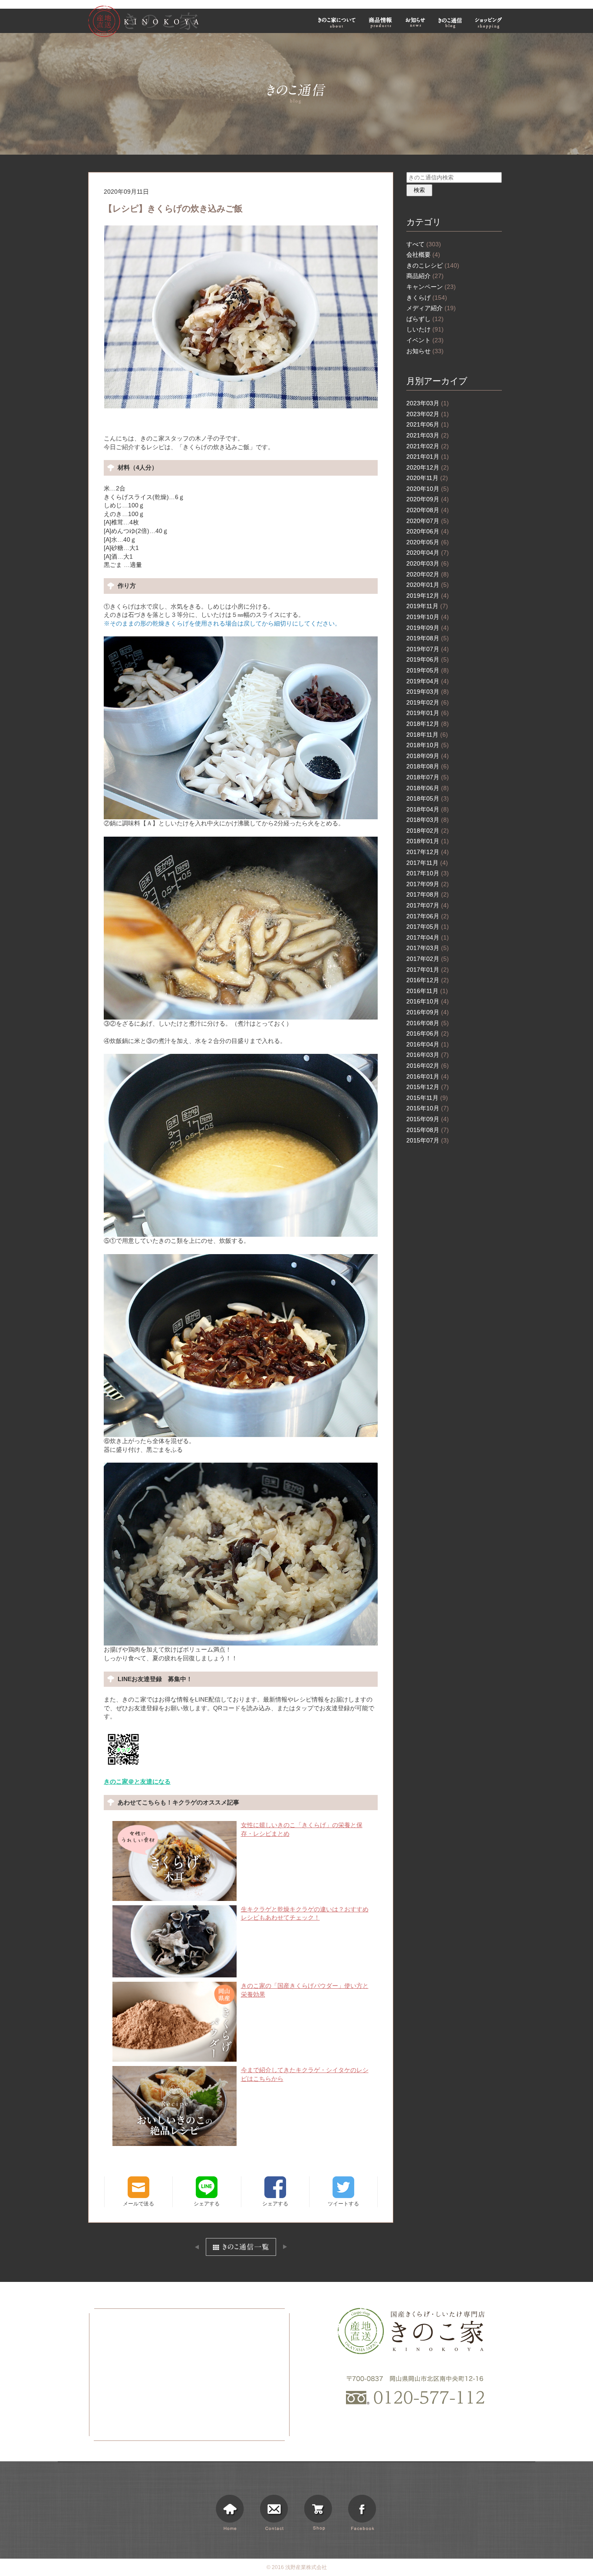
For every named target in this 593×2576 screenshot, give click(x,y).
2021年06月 (428, 424)
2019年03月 (428, 692)
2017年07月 (428, 905)
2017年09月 (428, 884)
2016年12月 (428, 980)
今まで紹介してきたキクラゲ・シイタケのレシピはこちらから (305, 2074)
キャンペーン (431, 287)
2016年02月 (428, 1066)
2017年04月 (428, 937)
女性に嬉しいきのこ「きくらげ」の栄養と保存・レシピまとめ (302, 1829)
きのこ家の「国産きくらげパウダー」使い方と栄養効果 (305, 1990)
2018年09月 (428, 756)
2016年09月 (428, 1012)
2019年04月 (428, 681)
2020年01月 (428, 585)
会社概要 (423, 255)
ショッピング (490, 22)
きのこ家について (337, 22)
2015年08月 (428, 1130)
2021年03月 (428, 435)
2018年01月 (428, 841)
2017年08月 (428, 894)
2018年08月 (428, 766)
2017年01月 (428, 970)
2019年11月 (427, 606)
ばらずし (425, 319)
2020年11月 (427, 478)
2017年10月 (428, 873)
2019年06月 (428, 659)
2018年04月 (428, 809)
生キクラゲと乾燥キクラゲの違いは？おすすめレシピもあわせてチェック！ (305, 1914)
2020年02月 (428, 574)
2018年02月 (428, 831)
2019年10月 (428, 617)
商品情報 (381, 22)
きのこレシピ (433, 265)
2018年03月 (428, 820)
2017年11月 (427, 863)
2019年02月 (428, 702)
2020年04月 (428, 553)
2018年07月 (428, 777)
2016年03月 (428, 1055)
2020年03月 (428, 563)
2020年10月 (428, 489)
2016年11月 (427, 991)
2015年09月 (428, 1119)
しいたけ (425, 329)
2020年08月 (428, 510)
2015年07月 (428, 1140)
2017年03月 (428, 948)
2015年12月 (428, 1087)
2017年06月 (428, 916)
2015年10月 (428, 1108)
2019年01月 (428, 713)
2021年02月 (428, 446)
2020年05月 (428, 542)
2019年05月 (428, 670)
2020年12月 (428, 467)
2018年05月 (428, 798)
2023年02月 (428, 414)
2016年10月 (428, 1001)
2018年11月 (427, 735)
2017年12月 (428, 852)
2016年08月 (428, 1023)
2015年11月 (427, 1098)
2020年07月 (428, 521)
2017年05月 (428, 927)
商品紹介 (425, 276)
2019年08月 (428, 638)
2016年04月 (428, 1044)
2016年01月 (428, 1076)
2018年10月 (428, 745)
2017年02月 (428, 959)
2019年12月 (428, 596)
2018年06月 (428, 788)
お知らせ (415, 22)
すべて (424, 244)
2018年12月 (428, 724)
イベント (425, 340)
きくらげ (427, 298)
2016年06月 (428, 1033)
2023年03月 (428, 403)
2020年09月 (428, 499)
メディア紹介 (431, 308)
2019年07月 (428, 649)
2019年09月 (428, 628)
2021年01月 (428, 457)
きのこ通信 (450, 22)
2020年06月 (428, 531)
